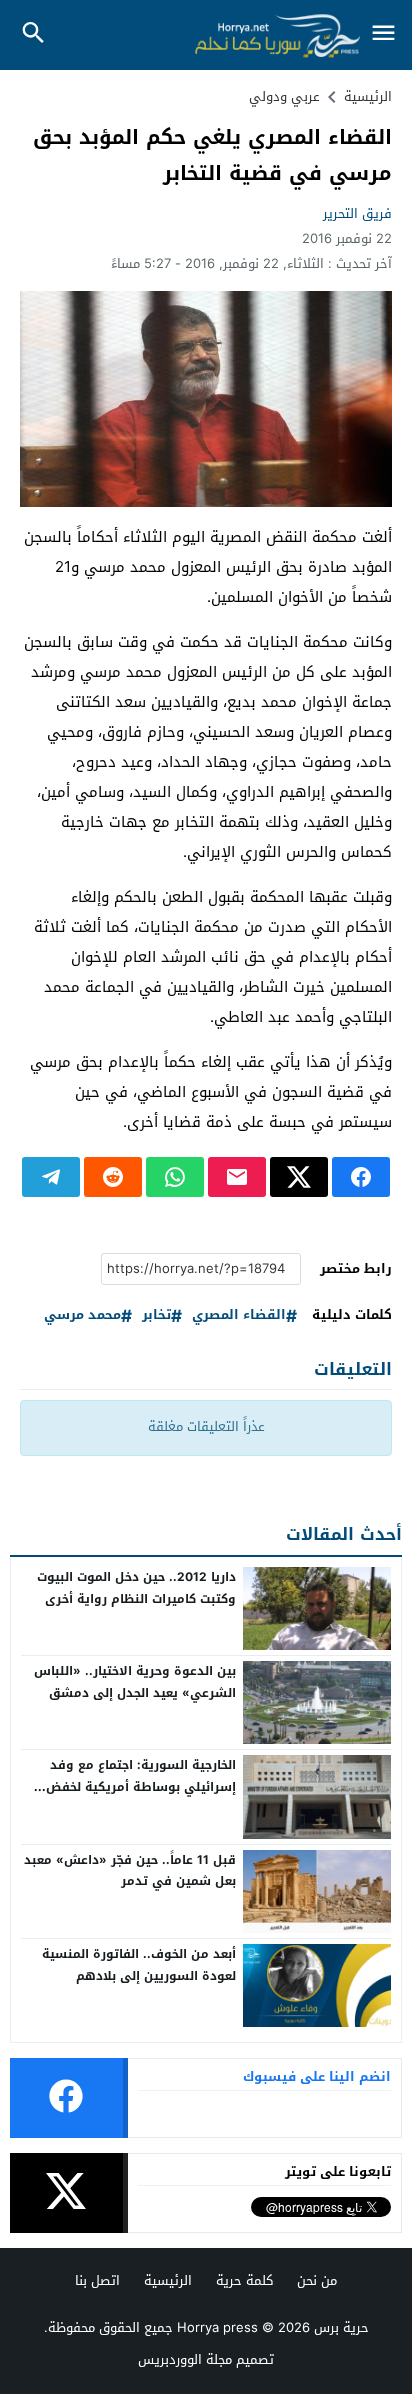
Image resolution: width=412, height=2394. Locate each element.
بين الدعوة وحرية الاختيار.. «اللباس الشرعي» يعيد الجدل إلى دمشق (135, 1682)
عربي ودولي (284, 96)
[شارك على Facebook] (361, 1177)
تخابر (156, 1315)
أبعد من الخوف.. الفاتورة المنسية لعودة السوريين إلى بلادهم (139, 1965)
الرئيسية (168, 2280)
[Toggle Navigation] (384, 34)
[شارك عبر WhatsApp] (175, 1177)
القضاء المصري (239, 1315)
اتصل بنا (97, 2280)
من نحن (317, 2280)
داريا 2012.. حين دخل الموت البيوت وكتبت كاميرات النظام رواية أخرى (136, 1588)
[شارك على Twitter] (299, 1177)
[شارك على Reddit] (113, 1177)
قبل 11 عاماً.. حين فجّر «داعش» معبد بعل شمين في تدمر (130, 1871)
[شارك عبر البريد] (237, 1177)
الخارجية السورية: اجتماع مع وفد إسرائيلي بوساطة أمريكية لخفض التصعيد (141, 1786)
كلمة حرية (244, 2280)
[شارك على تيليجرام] (51, 1177)
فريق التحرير (357, 213)
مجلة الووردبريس (185, 2359)
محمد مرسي (82, 1315)
